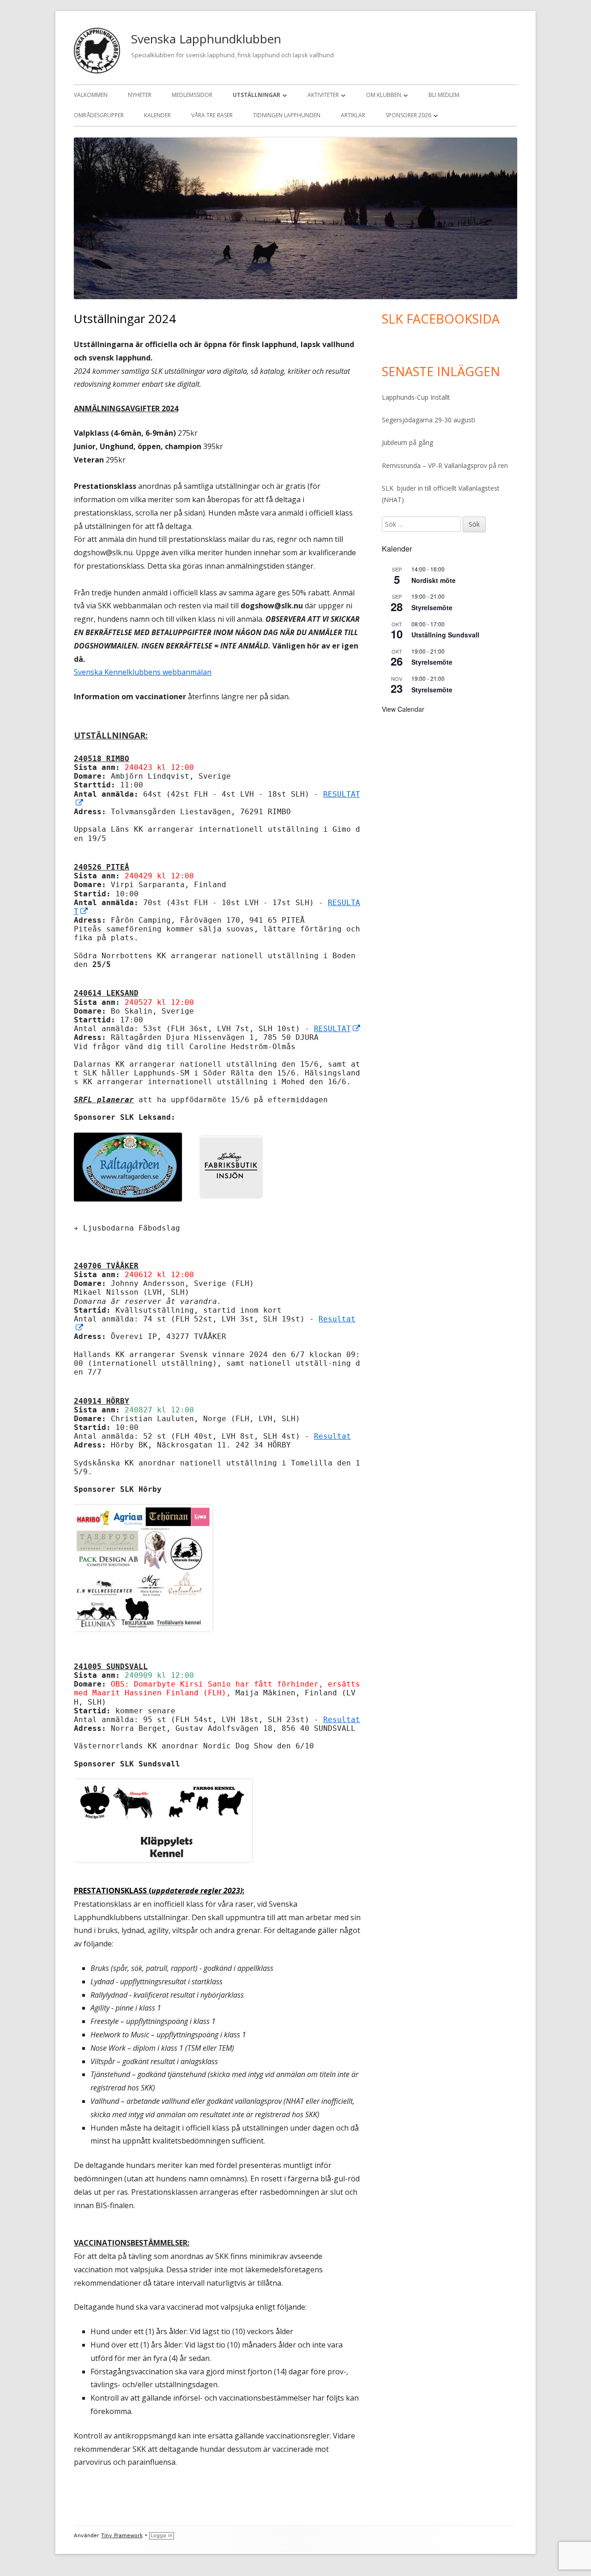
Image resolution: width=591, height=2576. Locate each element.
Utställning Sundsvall (445, 635)
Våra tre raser (212, 115)
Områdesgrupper (99, 115)
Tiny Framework (122, 2536)
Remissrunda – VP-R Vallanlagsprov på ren (445, 465)
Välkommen (91, 95)
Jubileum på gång (407, 442)
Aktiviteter (323, 95)
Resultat (332, 1436)
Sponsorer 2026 (408, 115)
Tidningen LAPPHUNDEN (287, 115)
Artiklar (353, 115)
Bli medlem (444, 95)
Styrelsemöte (432, 607)
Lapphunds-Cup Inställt (416, 397)
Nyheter (140, 95)
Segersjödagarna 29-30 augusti (428, 420)
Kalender (157, 115)
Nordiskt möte (434, 580)
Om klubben (384, 95)
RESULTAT (338, 1029)
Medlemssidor (192, 95)
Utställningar (256, 95)
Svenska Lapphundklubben (206, 39)
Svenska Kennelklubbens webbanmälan (143, 672)
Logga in (162, 2536)
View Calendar (403, 709)
